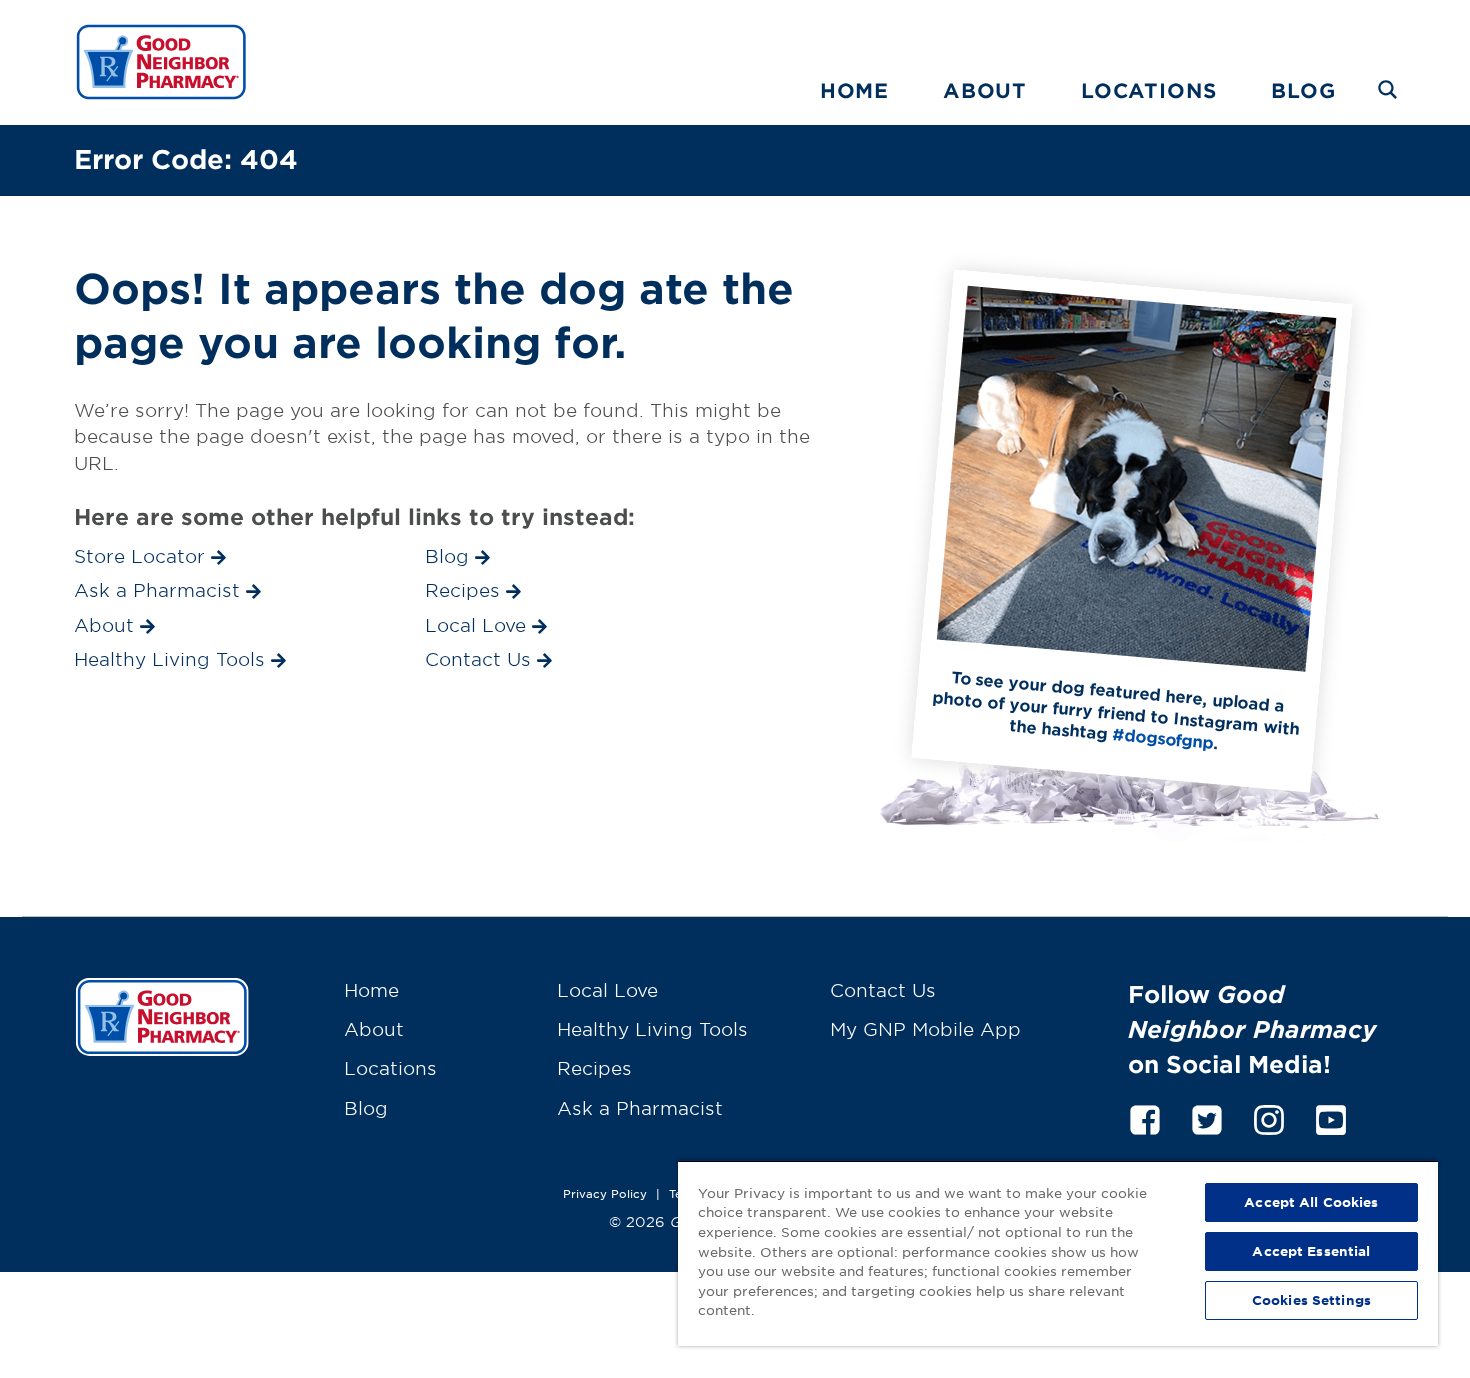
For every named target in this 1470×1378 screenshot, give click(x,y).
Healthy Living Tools (652, 1029)
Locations (1149, 90)
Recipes (594, 1068)
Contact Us (883, 990)
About (985, 90)
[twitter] (1207, 1116)
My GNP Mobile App (925, 1029)
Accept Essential (1311, 1251)
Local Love (607, 990)
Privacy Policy (605, 1193)
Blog (1303, 90)
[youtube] (1331, 1116)
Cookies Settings (1311, 1300)
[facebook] (1145, 1116)
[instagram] (1269, 1116)
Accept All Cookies (1311, 1202)
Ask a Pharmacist (640, 1108)
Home (854, 90)
